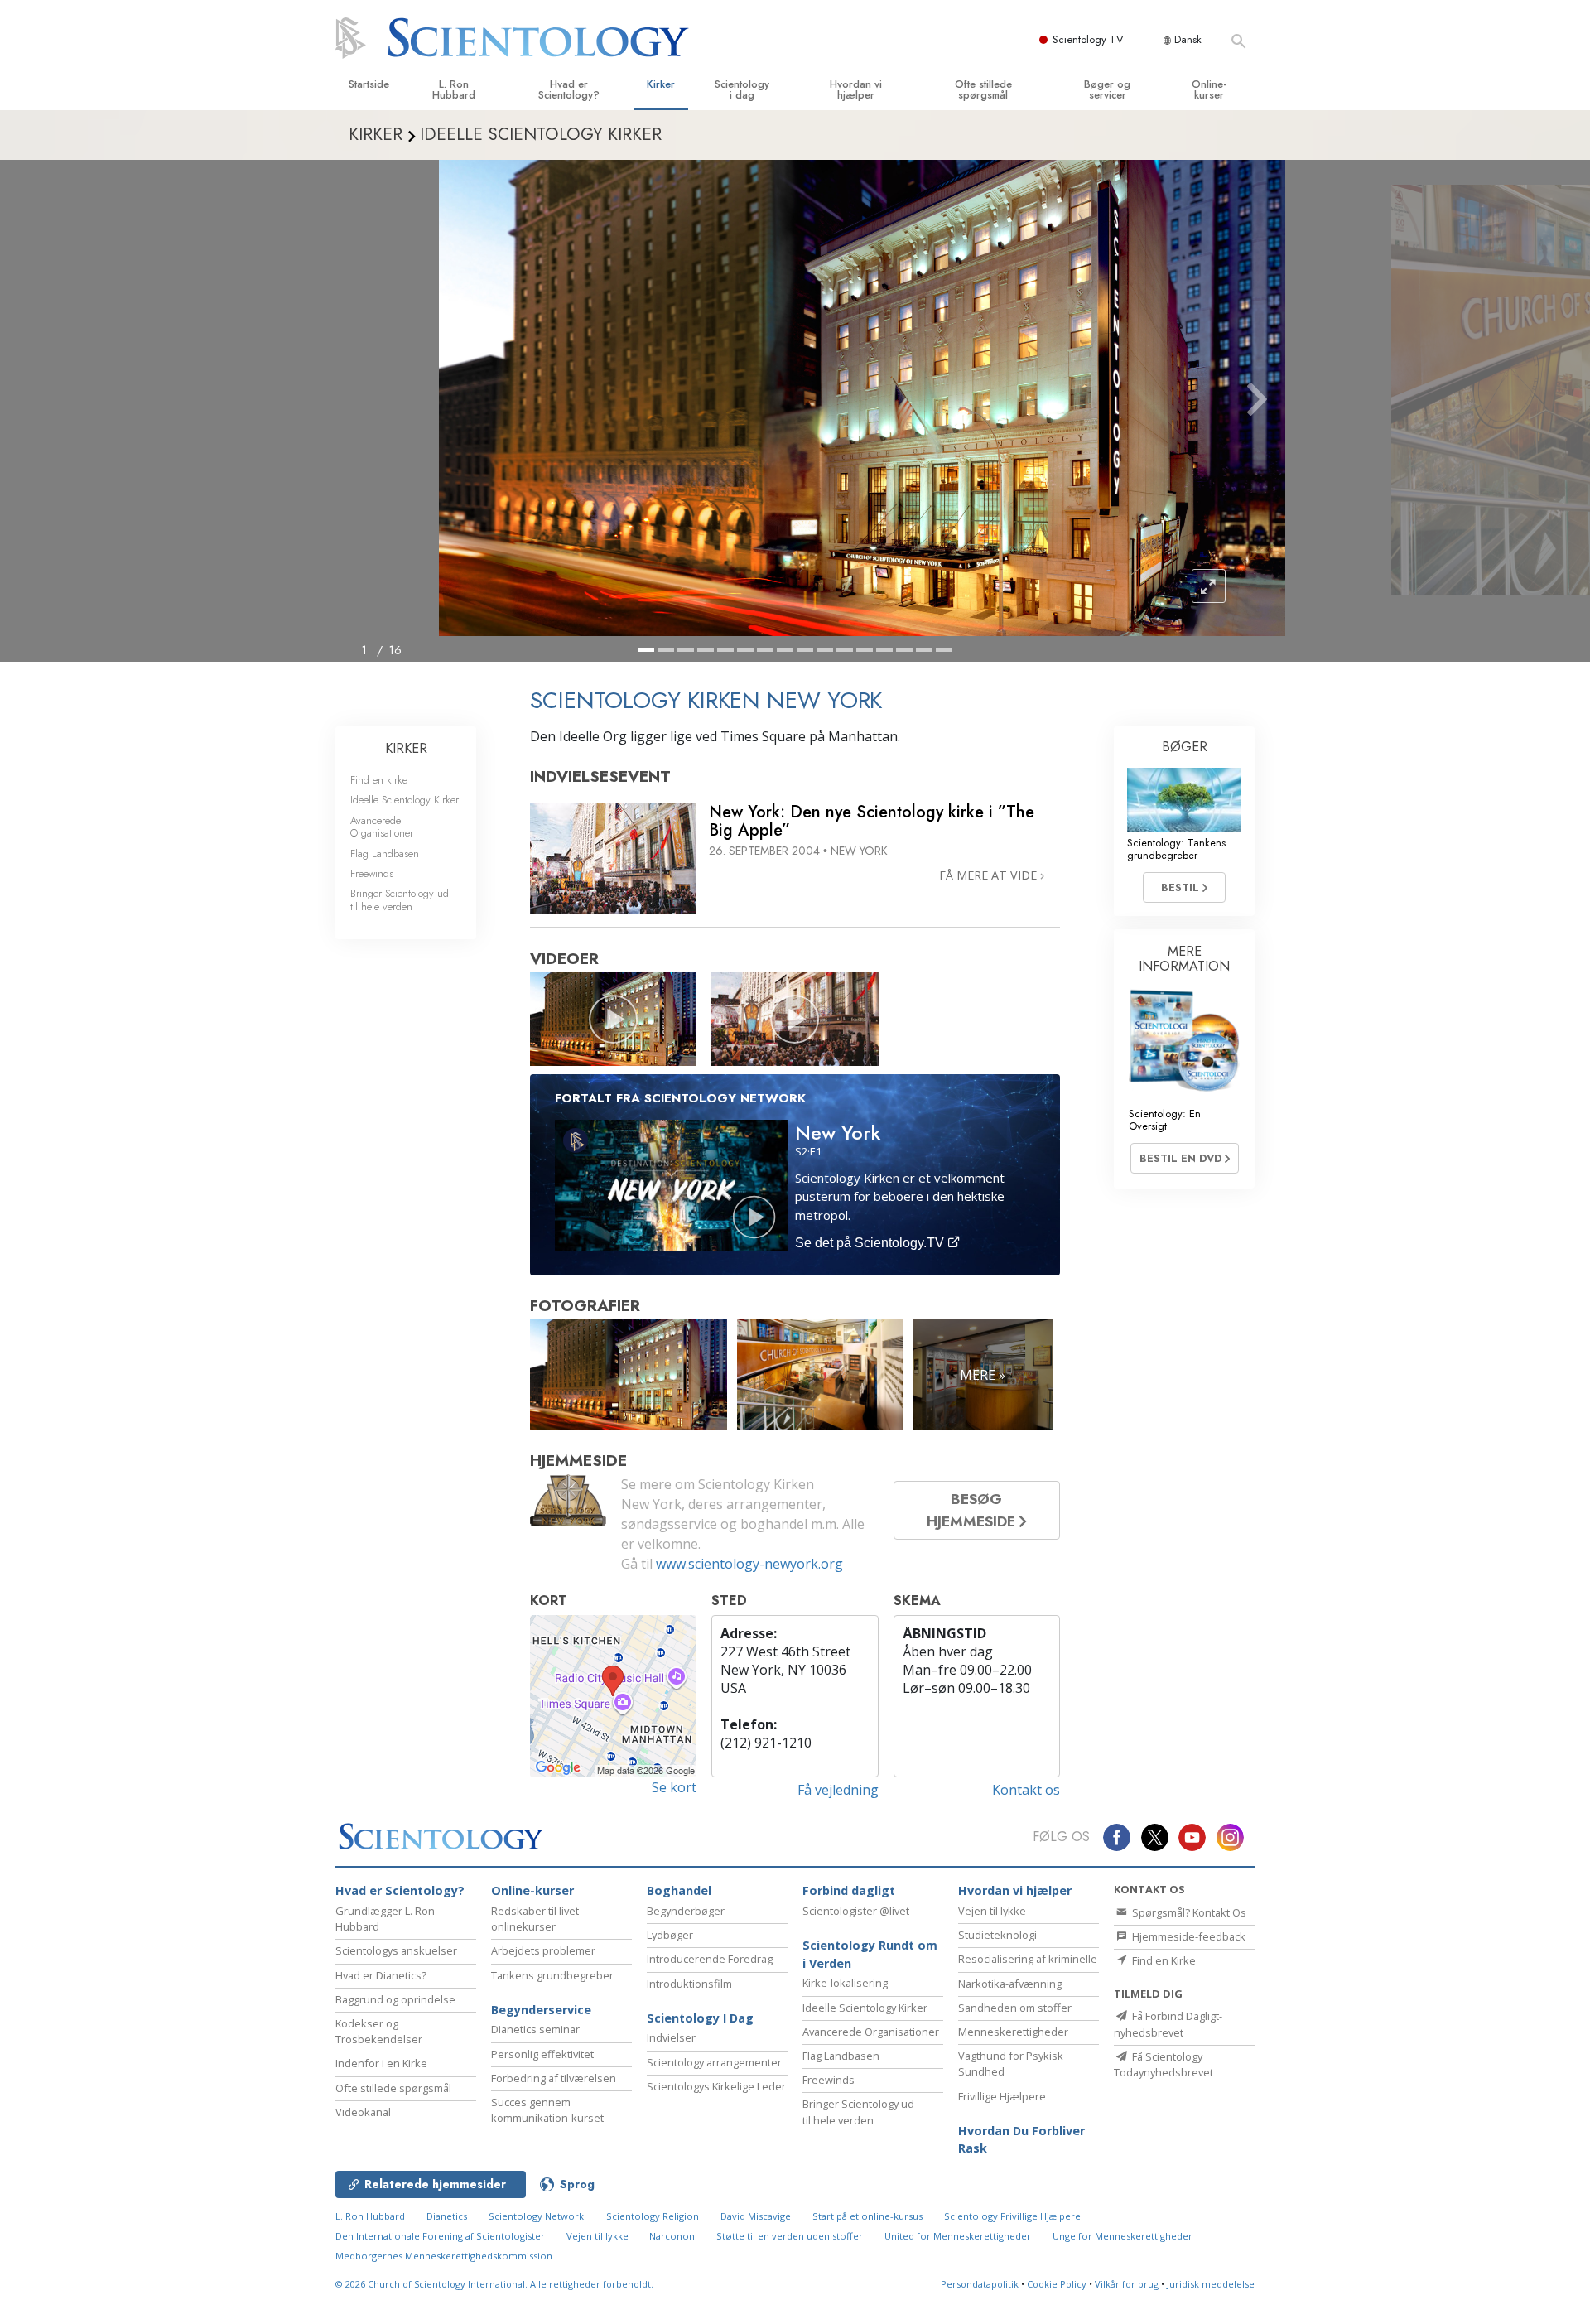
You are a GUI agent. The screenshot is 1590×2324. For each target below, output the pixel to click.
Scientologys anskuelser (396, 1950)
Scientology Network (536, 2216)
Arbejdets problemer (543, 1950)
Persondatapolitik (980, 2284)
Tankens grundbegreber (552, 1975)
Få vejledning (838, 1790)
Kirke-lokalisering (845, 1983)
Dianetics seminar (535, 2029)
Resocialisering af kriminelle (1028, 1959)
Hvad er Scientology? (569, 89)
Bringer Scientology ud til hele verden (400, 899)
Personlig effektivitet (542, 2054)
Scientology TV (1088, 39)
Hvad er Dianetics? (381, 1975)
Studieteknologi (997, 1935)
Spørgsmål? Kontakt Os (1188, 1912)
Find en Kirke (1163, 1960)
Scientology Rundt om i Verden (870, 1954)
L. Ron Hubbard (454, 89)
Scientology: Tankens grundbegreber (1176, 849)
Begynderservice (541, 2010)
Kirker (661, 84)
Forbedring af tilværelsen (554, 2078)
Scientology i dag (742, 89)
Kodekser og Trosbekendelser (379, 2031)
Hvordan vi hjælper (856, 89)
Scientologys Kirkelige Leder (716, 2086)
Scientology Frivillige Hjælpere (1012, 2216)
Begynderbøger (686, 1911)
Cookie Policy (1057, 2284)
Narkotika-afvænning (1010, 1984)
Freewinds (372, 873)
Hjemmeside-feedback (1188, 1936)
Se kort (674, 1787)
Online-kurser (1209, 89)
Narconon (673, 2236)
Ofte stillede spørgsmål (983, 89)
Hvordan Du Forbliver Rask (1021, 2140)
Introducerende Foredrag (710, 1959)
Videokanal (363, 2112)
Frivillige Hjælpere (1002, 2096)
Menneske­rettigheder (1013, 2032)
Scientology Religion (653, 2216)
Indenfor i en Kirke (381, 2063)
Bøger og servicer (1107, 89)
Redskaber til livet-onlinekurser (537, 1919)
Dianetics (447, 2216)
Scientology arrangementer (714, 2062)
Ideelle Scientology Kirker (405, 800)
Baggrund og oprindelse (395, 1999)
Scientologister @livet (856, 1911)
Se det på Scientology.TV (871, 1243)
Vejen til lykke (992, 1911)
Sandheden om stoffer (1015, 2008)
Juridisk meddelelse (1211, 2284)
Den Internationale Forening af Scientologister (440, 2236)
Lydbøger (670, 1935)
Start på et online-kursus (867, 2216)
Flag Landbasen (385, 853)
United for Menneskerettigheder (958, 2236)
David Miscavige (756, 2216)
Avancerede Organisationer (382, 827)
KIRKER (406, 748)
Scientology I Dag (700, 2018)
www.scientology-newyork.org (749, 1564)
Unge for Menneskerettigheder (1123, 2236)
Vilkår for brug (1127, 2284)
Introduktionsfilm (689, 1984)
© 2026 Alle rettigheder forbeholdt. (494, 2284)
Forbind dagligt (849, 1890)
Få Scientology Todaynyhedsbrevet (1164, 2064)
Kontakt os (1026, 1790)
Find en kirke (379, 780)
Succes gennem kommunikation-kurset (547, 2110)
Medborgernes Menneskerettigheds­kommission (444, 2256)
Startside (369, 84)
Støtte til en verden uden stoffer (790, 2236)
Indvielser (671, 2037)
